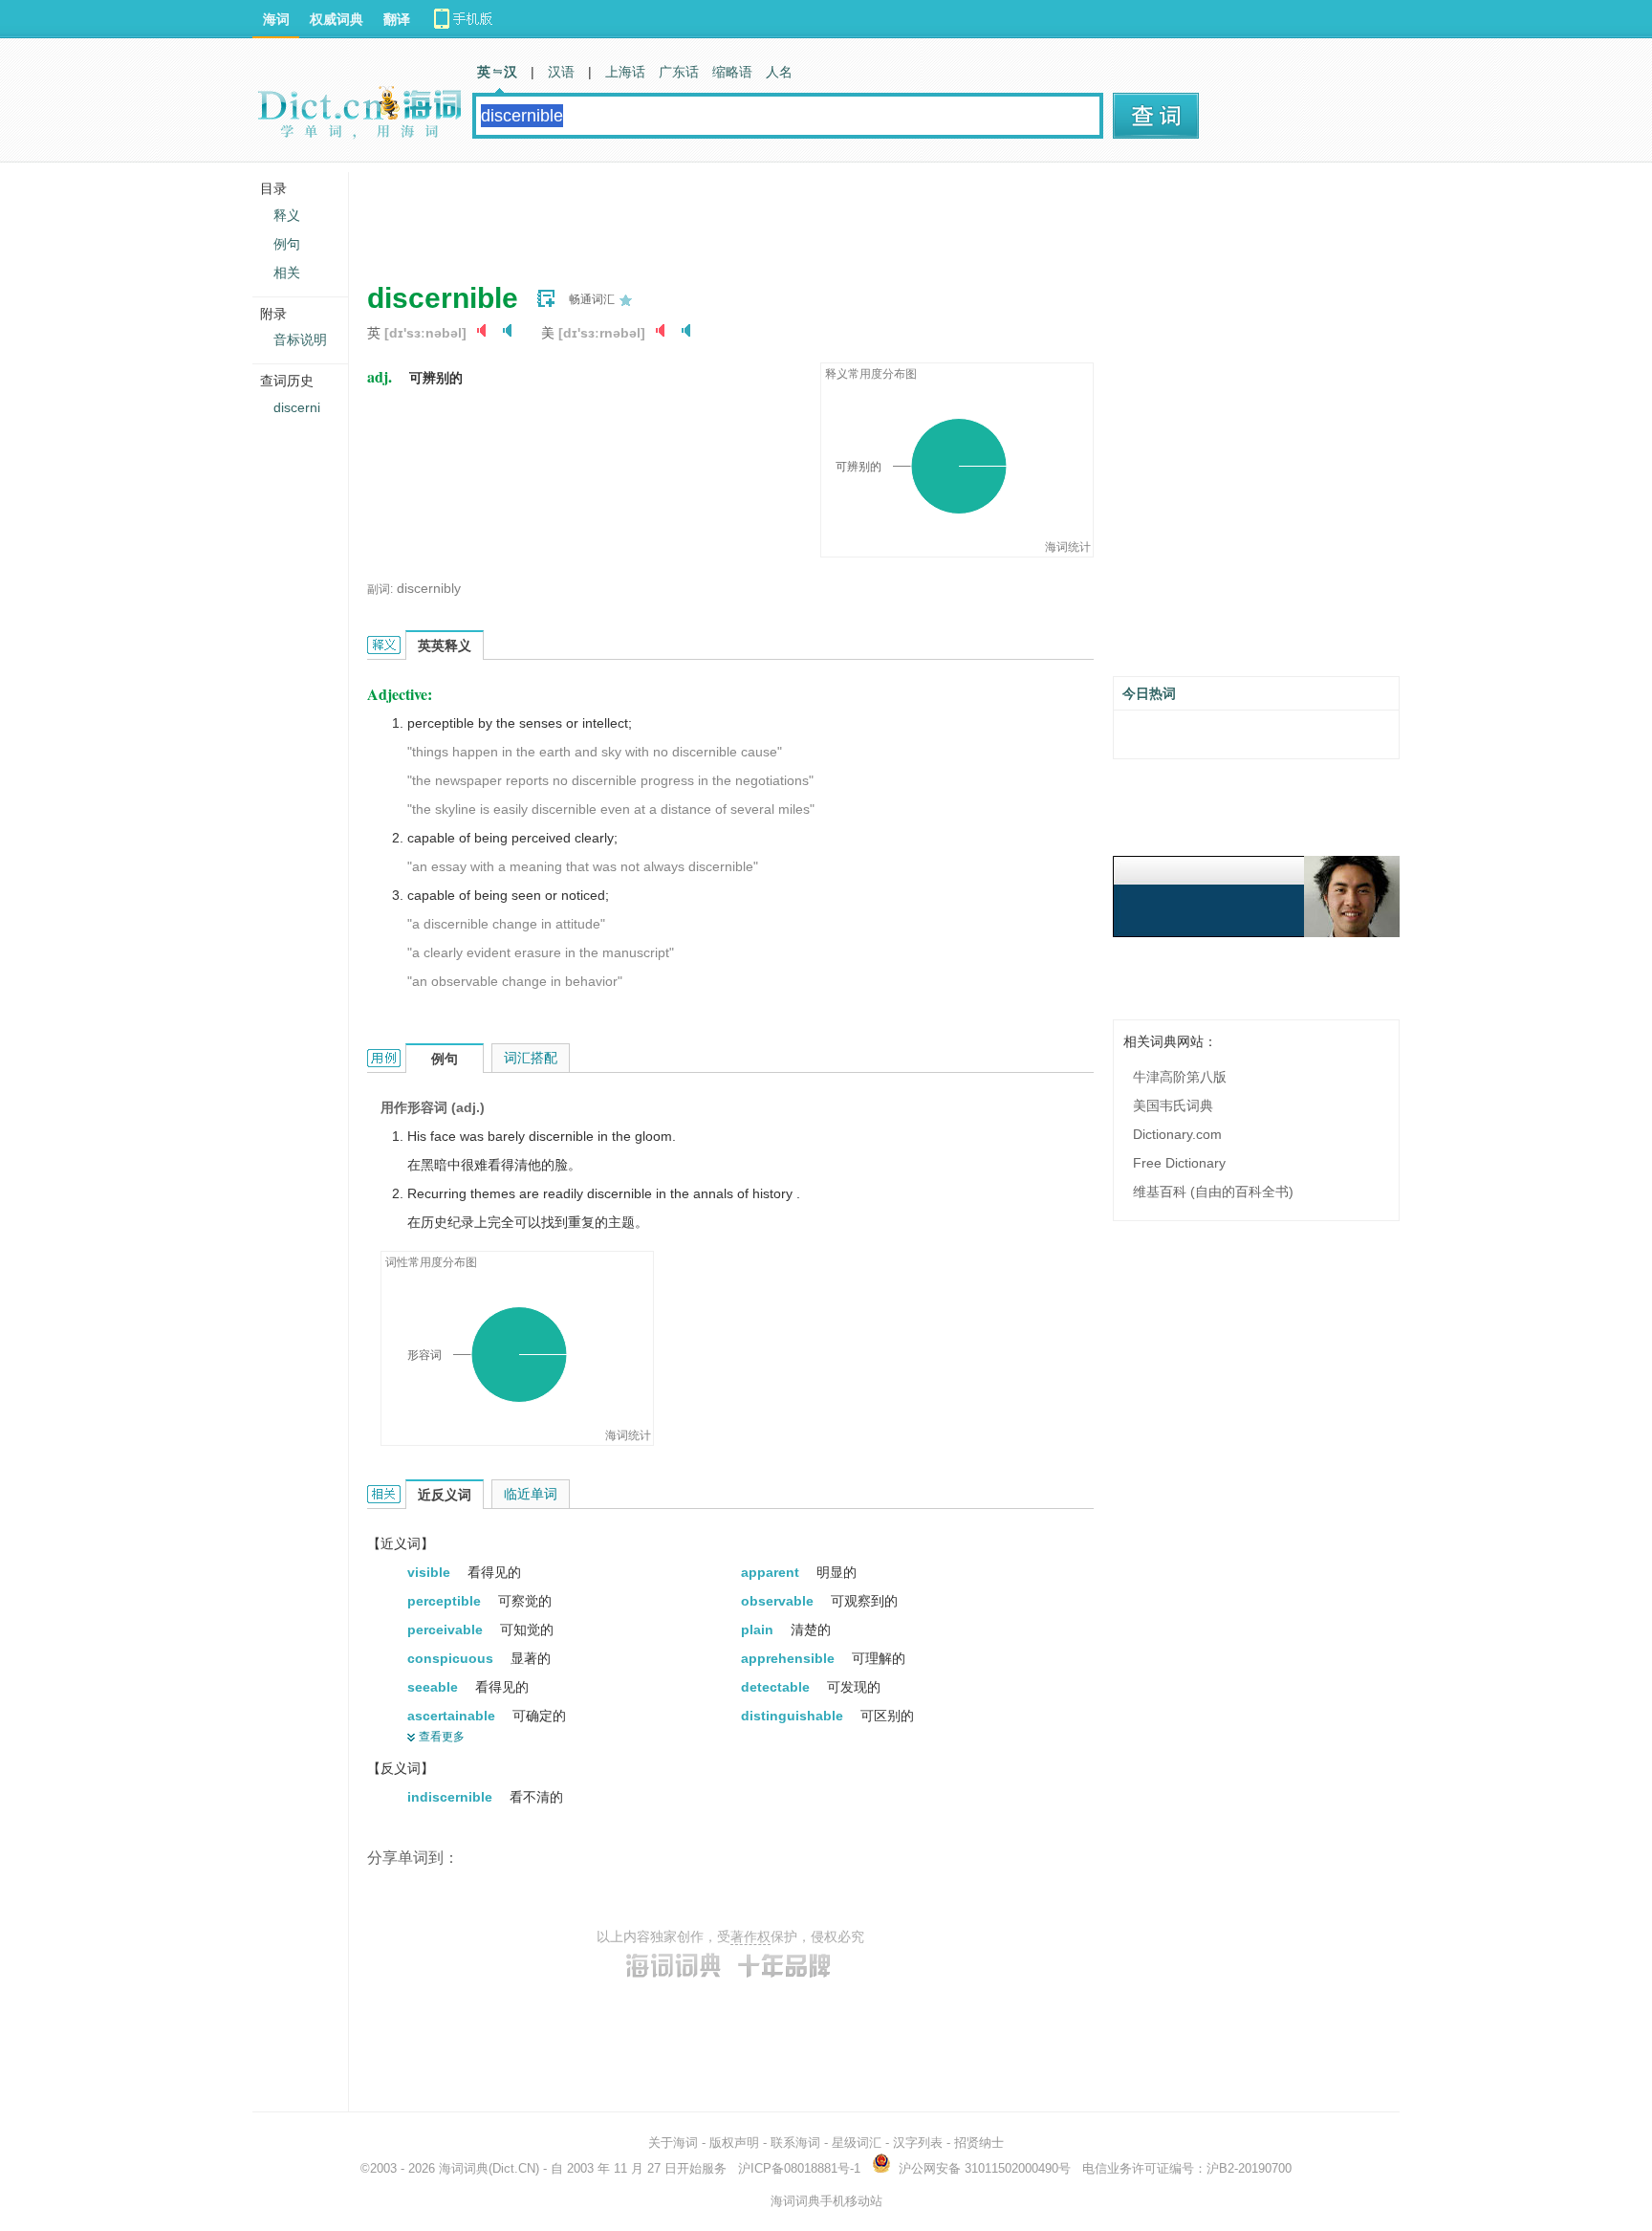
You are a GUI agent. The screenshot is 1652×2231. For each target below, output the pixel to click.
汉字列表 (918, 2143)
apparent (772, 1572)
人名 (779, 72)
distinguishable (794, 1716)
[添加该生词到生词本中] (546, 298)
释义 (287, 215)
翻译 (397, 19)
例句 (287, 244)
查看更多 (442, 1737)
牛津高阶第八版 (1180, 1077)
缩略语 (732, 72)
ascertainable (453, 1716)
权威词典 (337, 19)
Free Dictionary (1179, 1163)
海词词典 (464, 2168)
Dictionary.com (1177, 1134)
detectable (777, 1687)
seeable (435, 1687)
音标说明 (300, 339)
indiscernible (452, 1797)
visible (431, 1572)
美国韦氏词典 (1173, 1105)
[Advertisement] (715, 215)
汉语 (561, 72)
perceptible (446, 1601)
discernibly (429, 588)
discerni (297, 407)
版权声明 (734, 2143)
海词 (276, 19)
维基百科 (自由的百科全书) (1213, 1192)
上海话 (625, 72)
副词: (380, 589)
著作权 (750, 1936)
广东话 (679, 72)
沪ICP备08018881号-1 (799, 2168)
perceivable (447, 1630)
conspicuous (452, 1658)
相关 (287, 273)
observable (779, 1601)
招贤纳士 (979, 2143)
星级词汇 (857, 2143)
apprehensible (790, 1658)
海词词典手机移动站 (826, 2201)
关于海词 (673, 2143)
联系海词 (795, 2143)
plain (759, 1630)
